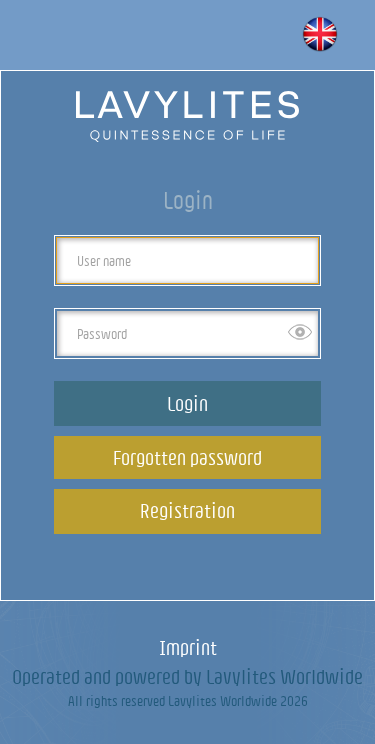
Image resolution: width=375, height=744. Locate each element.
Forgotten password (187, 457)
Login (187, 403)
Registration (187, 510)
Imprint (188, 647)
